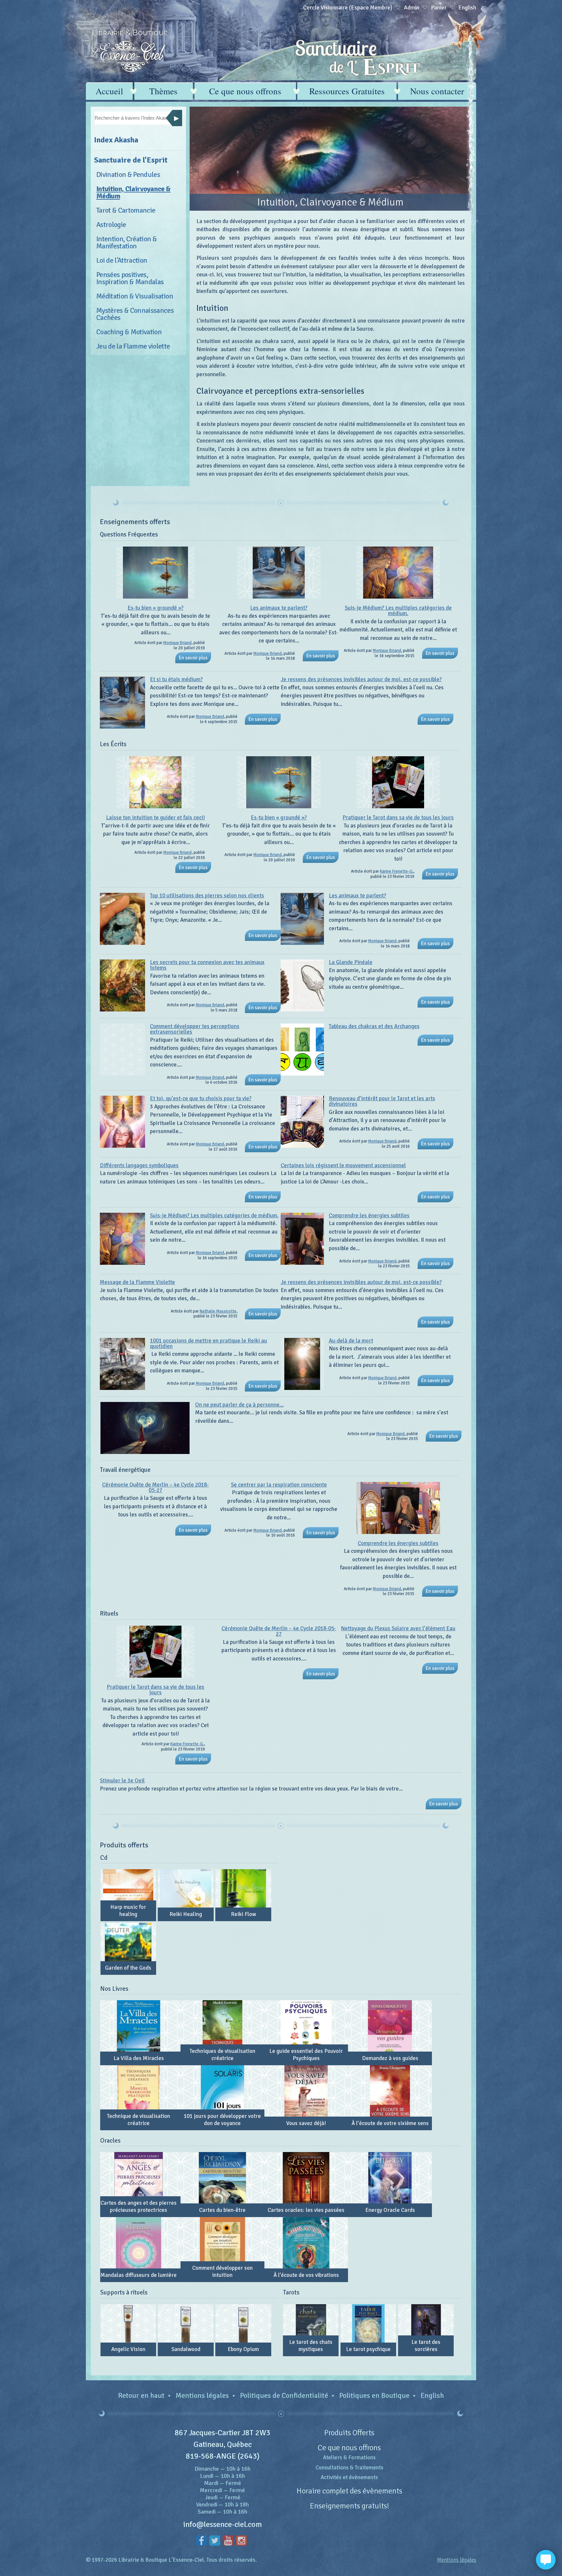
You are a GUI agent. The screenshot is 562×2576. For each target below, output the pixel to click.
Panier (439, 7)
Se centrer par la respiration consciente (279, 1485)
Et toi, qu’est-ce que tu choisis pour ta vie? (201, 1098)
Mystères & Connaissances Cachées (135, 314)
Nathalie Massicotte (218, 1311)
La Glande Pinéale (351, 962)
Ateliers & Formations (349, 2457)
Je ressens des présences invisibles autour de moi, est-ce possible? (361, 679)
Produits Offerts (349, 2433)
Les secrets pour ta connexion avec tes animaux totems (207, 965)
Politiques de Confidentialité (284, 2395)
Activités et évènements (349, 2477)
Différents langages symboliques (139, 1165)
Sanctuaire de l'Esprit (131, 160)
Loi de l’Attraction (122, 260)
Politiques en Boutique (374, 2395)
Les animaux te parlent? (279, 608)
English (432, 2395)
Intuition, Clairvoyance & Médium (134, 192)
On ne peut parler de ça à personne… (239, 1405)
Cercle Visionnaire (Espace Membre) (348, 7)
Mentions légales (202, 2395)
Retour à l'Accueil (129, 51)
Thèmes (163, 91)
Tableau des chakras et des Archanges (374, 1026)
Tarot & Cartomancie (126, 210)
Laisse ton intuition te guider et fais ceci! (155, 818)
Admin (412, 7)
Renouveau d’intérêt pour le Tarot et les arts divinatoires (382, 1101)
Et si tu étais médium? (176, 679)
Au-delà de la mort (351, 1341)
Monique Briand (177, 643)
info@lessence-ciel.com (223, 2524)
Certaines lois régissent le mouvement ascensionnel (343, 1165)
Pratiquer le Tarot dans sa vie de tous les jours (398, 818)
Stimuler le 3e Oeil (122, 1781)
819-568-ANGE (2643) (223, 2456)
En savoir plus (193, 658)
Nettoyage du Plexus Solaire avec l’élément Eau (398, 1628)
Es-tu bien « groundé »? (155, 608)
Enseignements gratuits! (349, 2506)
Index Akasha (116, 140)
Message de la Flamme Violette (137, 1282)
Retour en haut (141, 2395)
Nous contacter (437, 91)
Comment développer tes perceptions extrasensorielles (195, 1029)
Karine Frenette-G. (397, 871)
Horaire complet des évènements (349, 2491)
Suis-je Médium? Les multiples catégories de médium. (398, 611)
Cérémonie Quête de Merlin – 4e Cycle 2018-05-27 (155, 1487)
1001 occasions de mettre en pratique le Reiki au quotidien (208, 1343)
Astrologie (111, 225)
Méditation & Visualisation (135, 296)
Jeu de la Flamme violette (133, 346)
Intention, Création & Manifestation (127, 242)
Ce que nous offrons (245, 91)
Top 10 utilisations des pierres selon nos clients (207, 896)
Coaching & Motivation (129, 332)
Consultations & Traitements (349, 2468)
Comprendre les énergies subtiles (369, 1215)
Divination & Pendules (128, 174)
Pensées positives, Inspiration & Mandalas (130, 278)
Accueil (109, 91)
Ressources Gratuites (347, 91)
